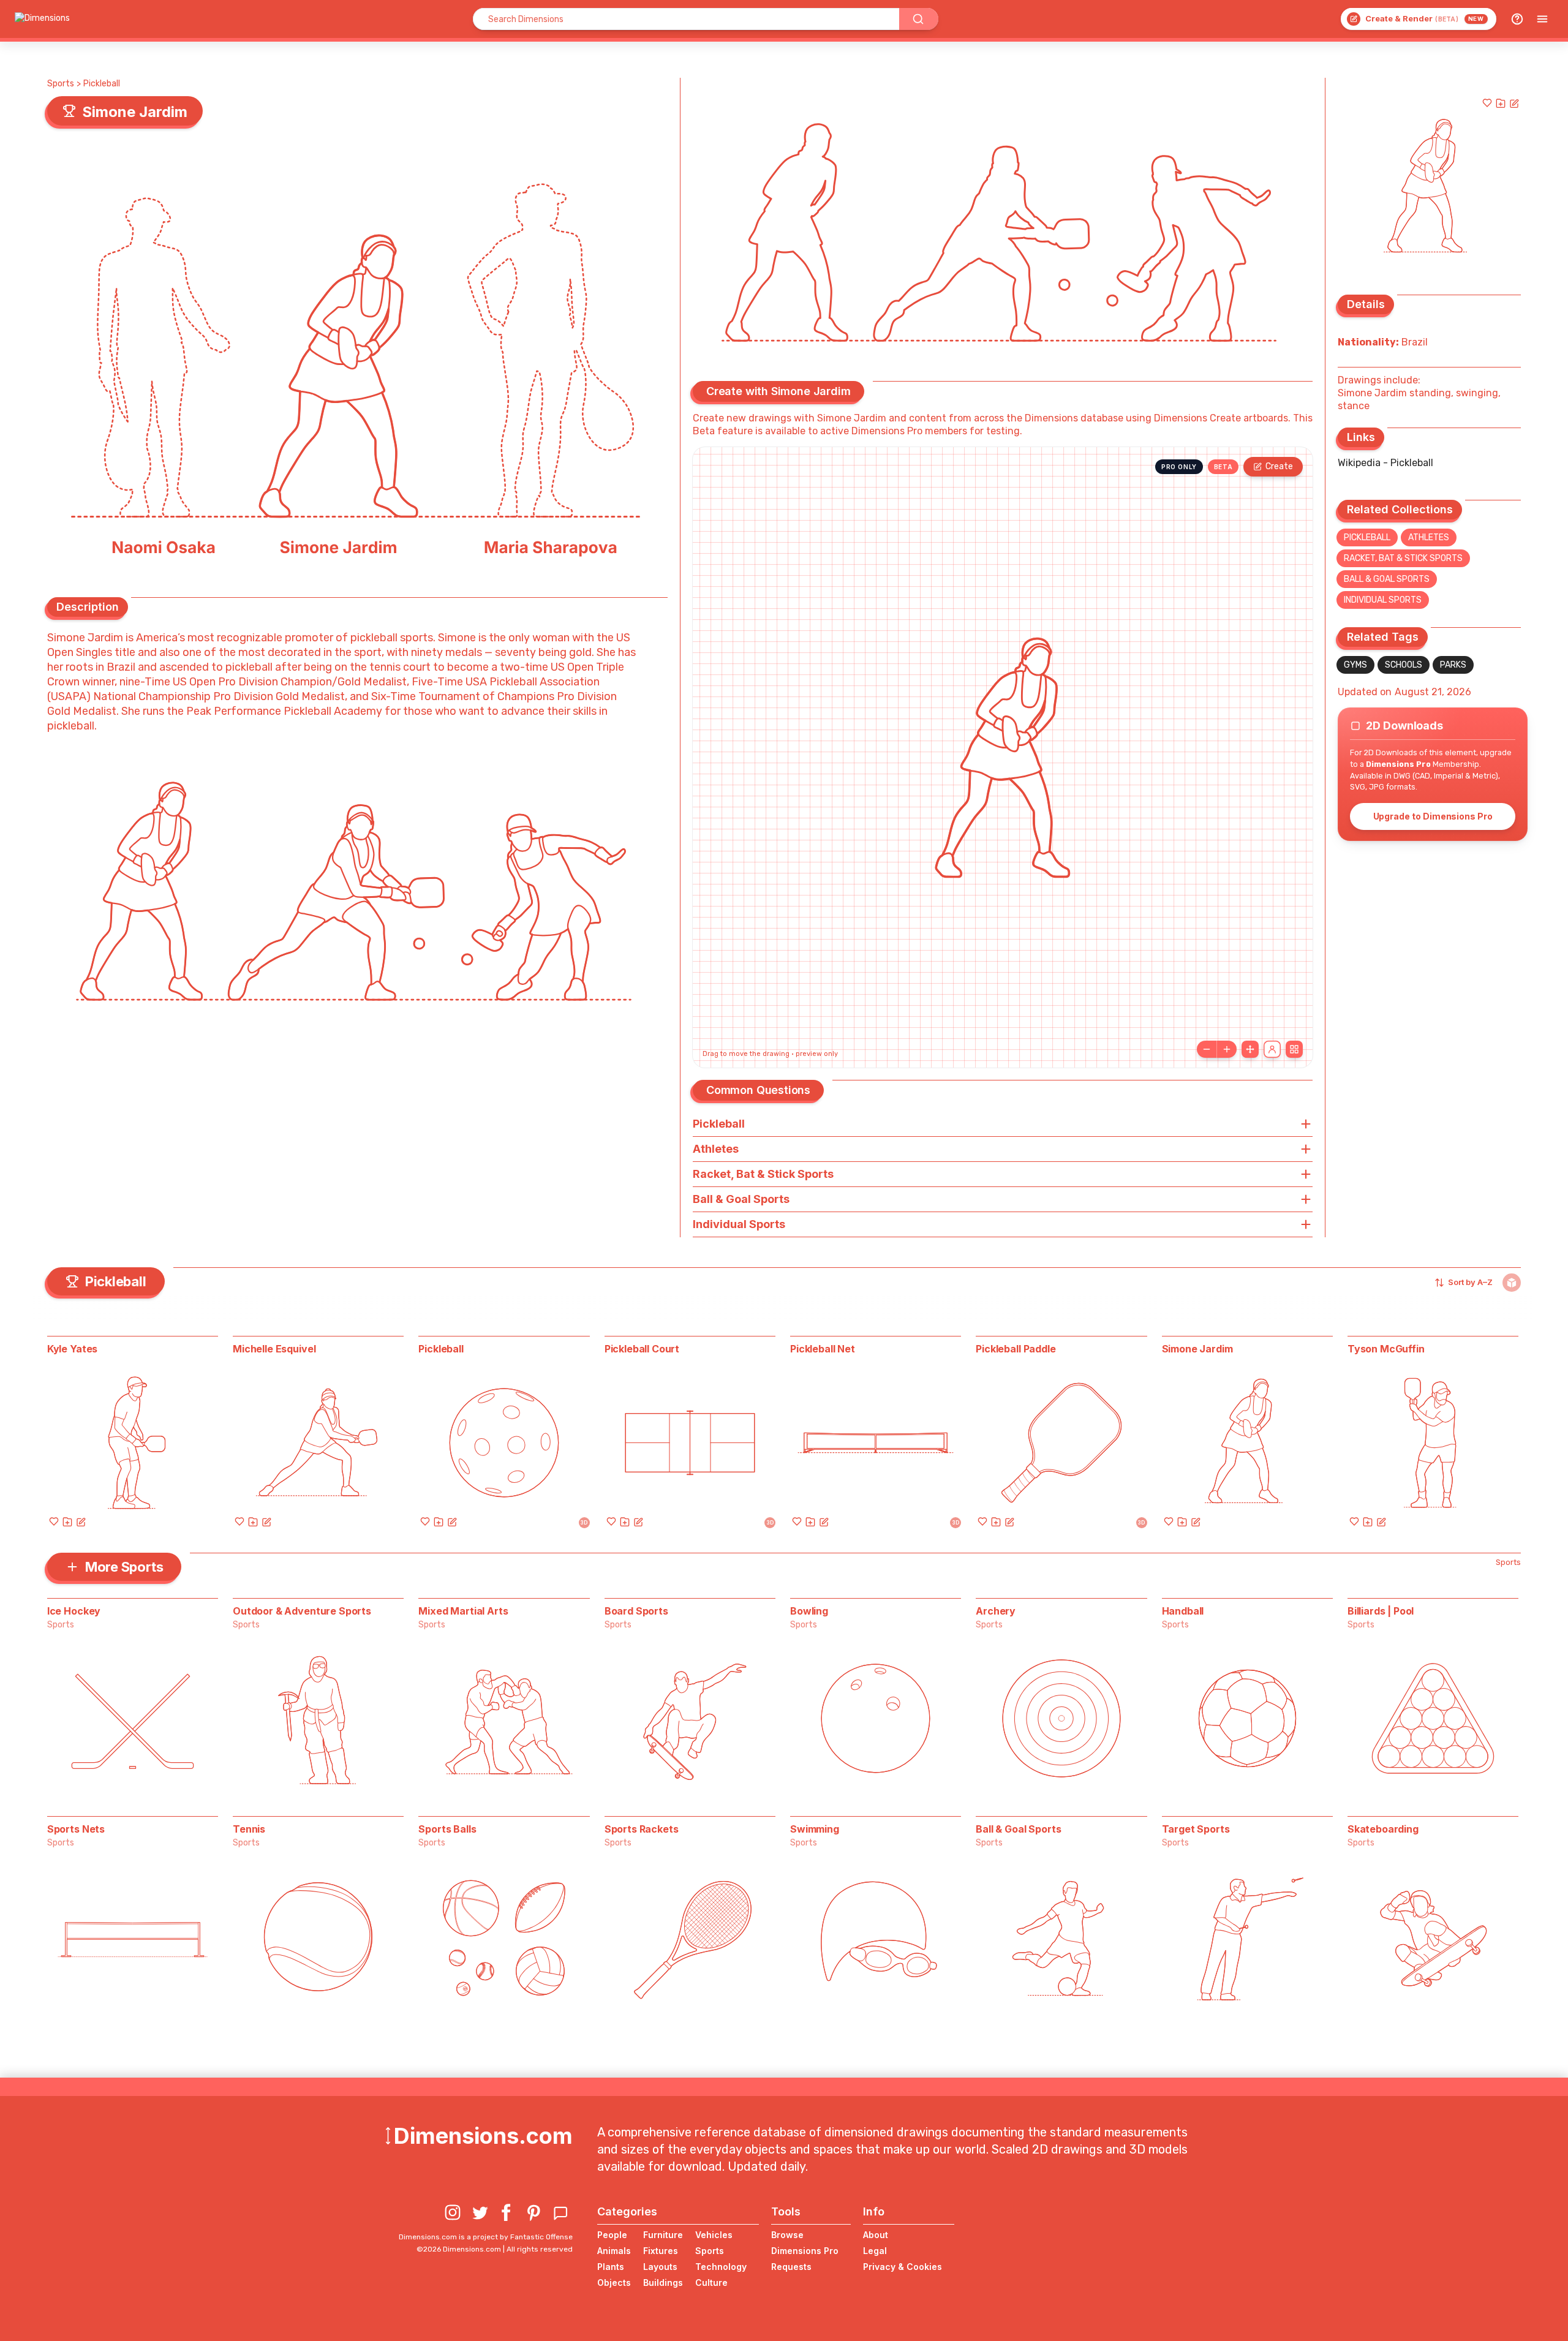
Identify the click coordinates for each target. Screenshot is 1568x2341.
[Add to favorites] (1487, 103)
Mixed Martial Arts (463, 1611)
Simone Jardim (1197, 1349)
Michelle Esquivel (274, 1349)
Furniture (663, 2235)
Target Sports (1196, 1829)
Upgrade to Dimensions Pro (1433, 816)
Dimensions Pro (805, 2251)
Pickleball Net (823, 1349)
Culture (711, 2283)
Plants (611, 2267)
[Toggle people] (1272, 1049)
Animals (614, 2251)
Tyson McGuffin (1386, 1349)
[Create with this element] (1514, 103)
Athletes (1429, 537)
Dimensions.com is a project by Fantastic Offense (486, 2237)
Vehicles (714, 2235)
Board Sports (636, 1611)
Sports (61, 84)
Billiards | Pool (1381, 1611)
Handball (1183, 1611)
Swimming (815, 1829)
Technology (721, 2267)
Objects (614, 2283)
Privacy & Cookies (903, 2267)
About (876, 2235)
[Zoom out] (1207, 1049)
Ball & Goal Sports (1387, 579)
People (612, 2235)
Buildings (663, 2283)
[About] (1517, 19)
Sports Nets (76, 1829)
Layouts (660, 2267)
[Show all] (1250, 1049)
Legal (875, 2251)
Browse (787, 2235)
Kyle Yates (72, 1349)
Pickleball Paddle (1016, 1349)
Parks (1453, 665)
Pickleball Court (642, 1349)
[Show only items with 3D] (1512, 1283)
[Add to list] (1501, 103)
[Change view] (1294, 1049)
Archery (996, 1611)
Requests (791, 2267)
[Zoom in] (1227, 1049)
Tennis (249, 1829)
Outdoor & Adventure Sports (302, 1611)
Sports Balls (447, 1829)
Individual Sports (1383, 600)
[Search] (919, 19)
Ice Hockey (74, 1611)
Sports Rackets (642, 1829)
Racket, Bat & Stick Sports (1403, 558)
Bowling (809, 1611)
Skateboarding (1383, 1829)
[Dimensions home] (42, 19)
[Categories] (1542, 19)
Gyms (1355, 665)
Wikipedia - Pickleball (1385, 463)
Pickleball (102, 84)
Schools (1404, 665)
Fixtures (661, 2251)
